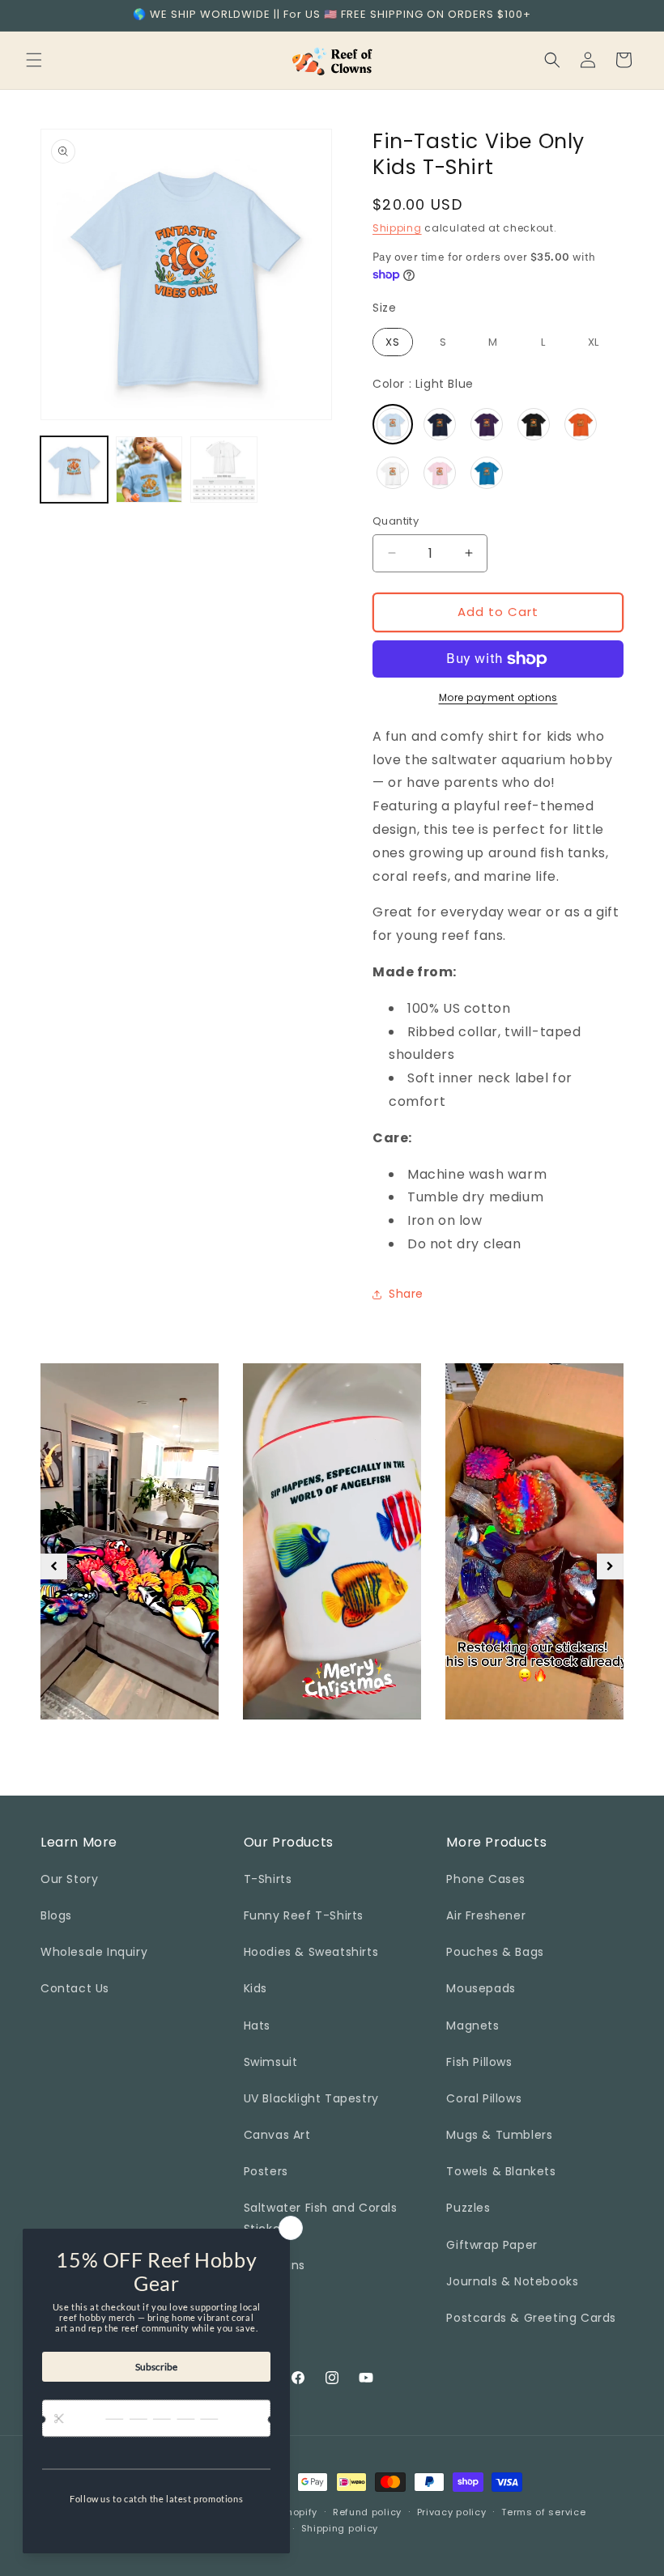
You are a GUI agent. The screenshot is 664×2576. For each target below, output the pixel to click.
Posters (266, 2171)
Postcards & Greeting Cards (531, 2318)
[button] (34, 60)
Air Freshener (486, 1915)
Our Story (69, 1879)
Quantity (396, 521)
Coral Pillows (484, 2098)
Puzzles (468, 2208)
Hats (257, 2026)
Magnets (472, 2026)
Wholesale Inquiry (94, 1952)
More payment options (498, 697)
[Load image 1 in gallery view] (74, 470)
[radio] (393, 342)
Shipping (397, 228)
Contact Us (75, 1988)
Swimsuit (271, 2062)
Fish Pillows (479, 2062)
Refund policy (367, 2512)
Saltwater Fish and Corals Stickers (321, 2218)
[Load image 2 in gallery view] (149, 470)
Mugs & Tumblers (499, 2135)
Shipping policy (340, 2528)
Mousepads (481, 1988)
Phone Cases (486, 1879)
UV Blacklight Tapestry (311, 2098)
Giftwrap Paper (492, 2245)
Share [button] (406, 1294)
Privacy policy (452, 2512)
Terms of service (543, 2512)
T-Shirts (268, 1879)
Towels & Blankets (501, 2171)
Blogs (56, 1915)
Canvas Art (277, 2135)
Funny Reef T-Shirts (304, 1915)
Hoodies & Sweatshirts (311, 1952)
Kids (255, 1988)
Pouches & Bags (495, 1952)
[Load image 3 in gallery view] (224, 470)
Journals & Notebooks (512, 2281)
